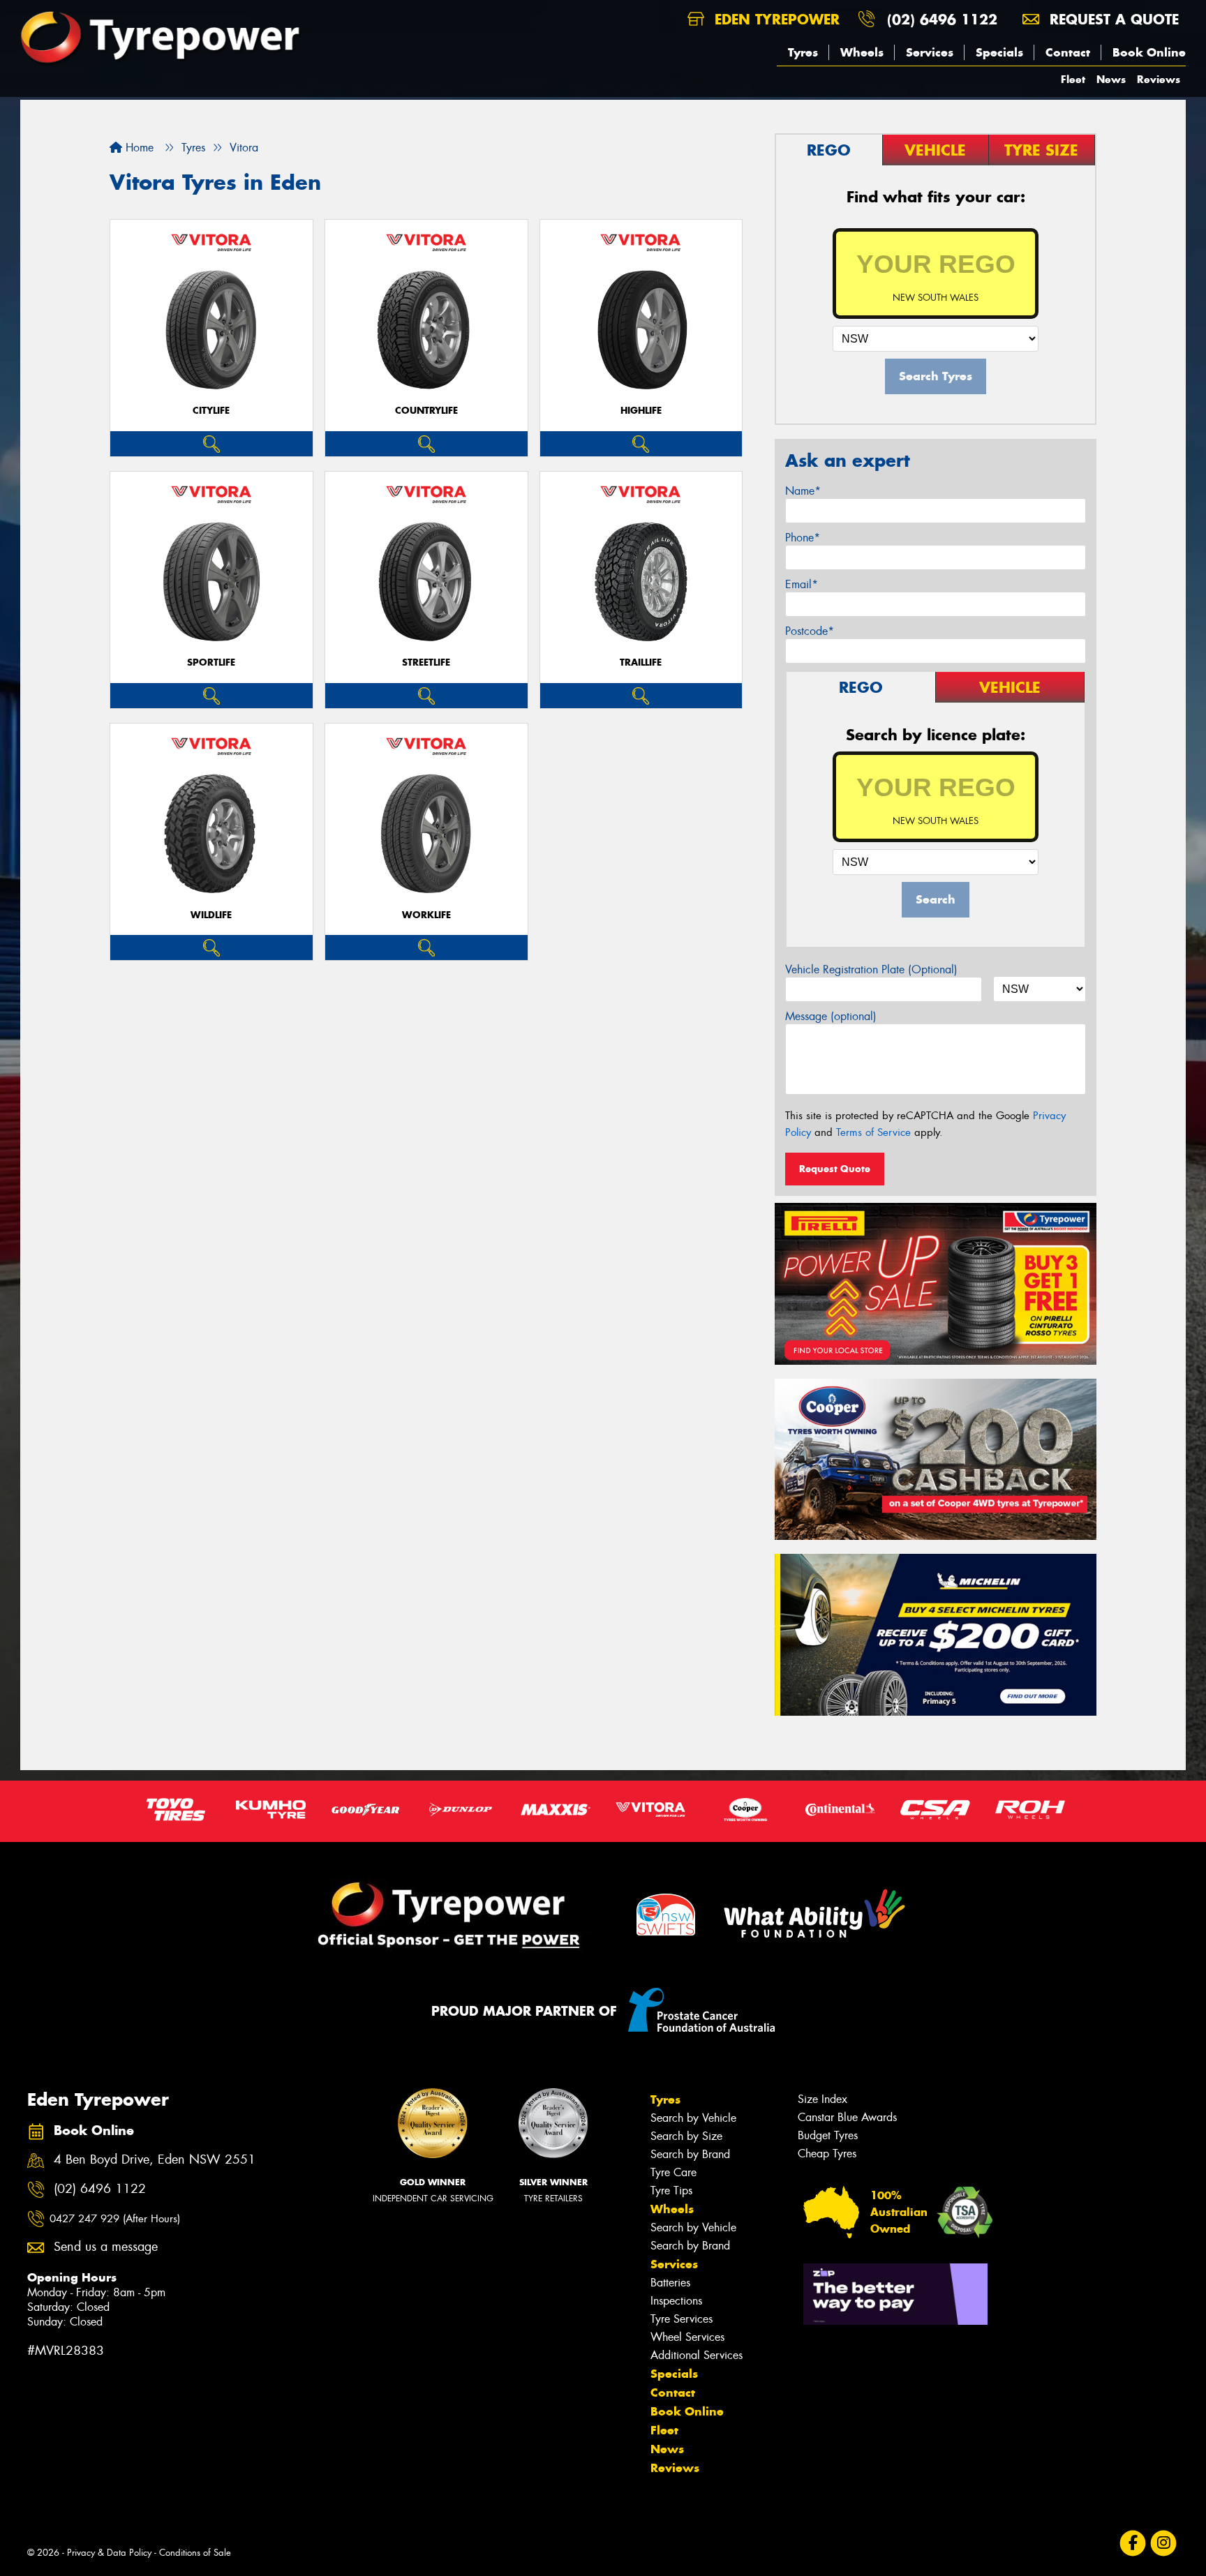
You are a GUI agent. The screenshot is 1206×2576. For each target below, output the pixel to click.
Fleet (1073, 79)
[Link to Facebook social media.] (1133, 2544)
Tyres (803, 52)
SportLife (211, 662)
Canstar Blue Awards (847, 2117)
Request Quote (835, 1169)
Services (930, 52)
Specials (999, 52)
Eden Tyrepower (775, 19)
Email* (802, 584)
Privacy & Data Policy (109, 2553)
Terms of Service (873, 1132)
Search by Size (686, 2136)
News (1111, 79)
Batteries (670, 2283)
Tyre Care (673, 2172)
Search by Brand (690, 2154)
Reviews (1159, 79)
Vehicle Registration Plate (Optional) (871, 969)
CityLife (211, 411)
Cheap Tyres (827, 2154)
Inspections (676, 2301)
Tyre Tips (671, 2191)
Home (138, 148)
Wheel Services (687, 2337)
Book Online (1149, 52)
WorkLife (426, 915)
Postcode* (810, 631)
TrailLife (641, 662)
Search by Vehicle (693, 2118)
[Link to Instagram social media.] (1164, 2544)
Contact (1068, 52)
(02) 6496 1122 (942, 19)
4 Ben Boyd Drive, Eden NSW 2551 (155, 2160)
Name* (803, 491)
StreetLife (426, 662)
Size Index (822, 2099)
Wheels (862, 52)
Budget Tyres (828, 2135)
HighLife (641, 411)
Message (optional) (831, 1016)
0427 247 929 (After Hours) (115, 2219)
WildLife (211, 915)
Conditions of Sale (195, 2553)
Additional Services (697, 2355)
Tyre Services (682, 2319)
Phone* (803, 538)
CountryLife (426, 411)
